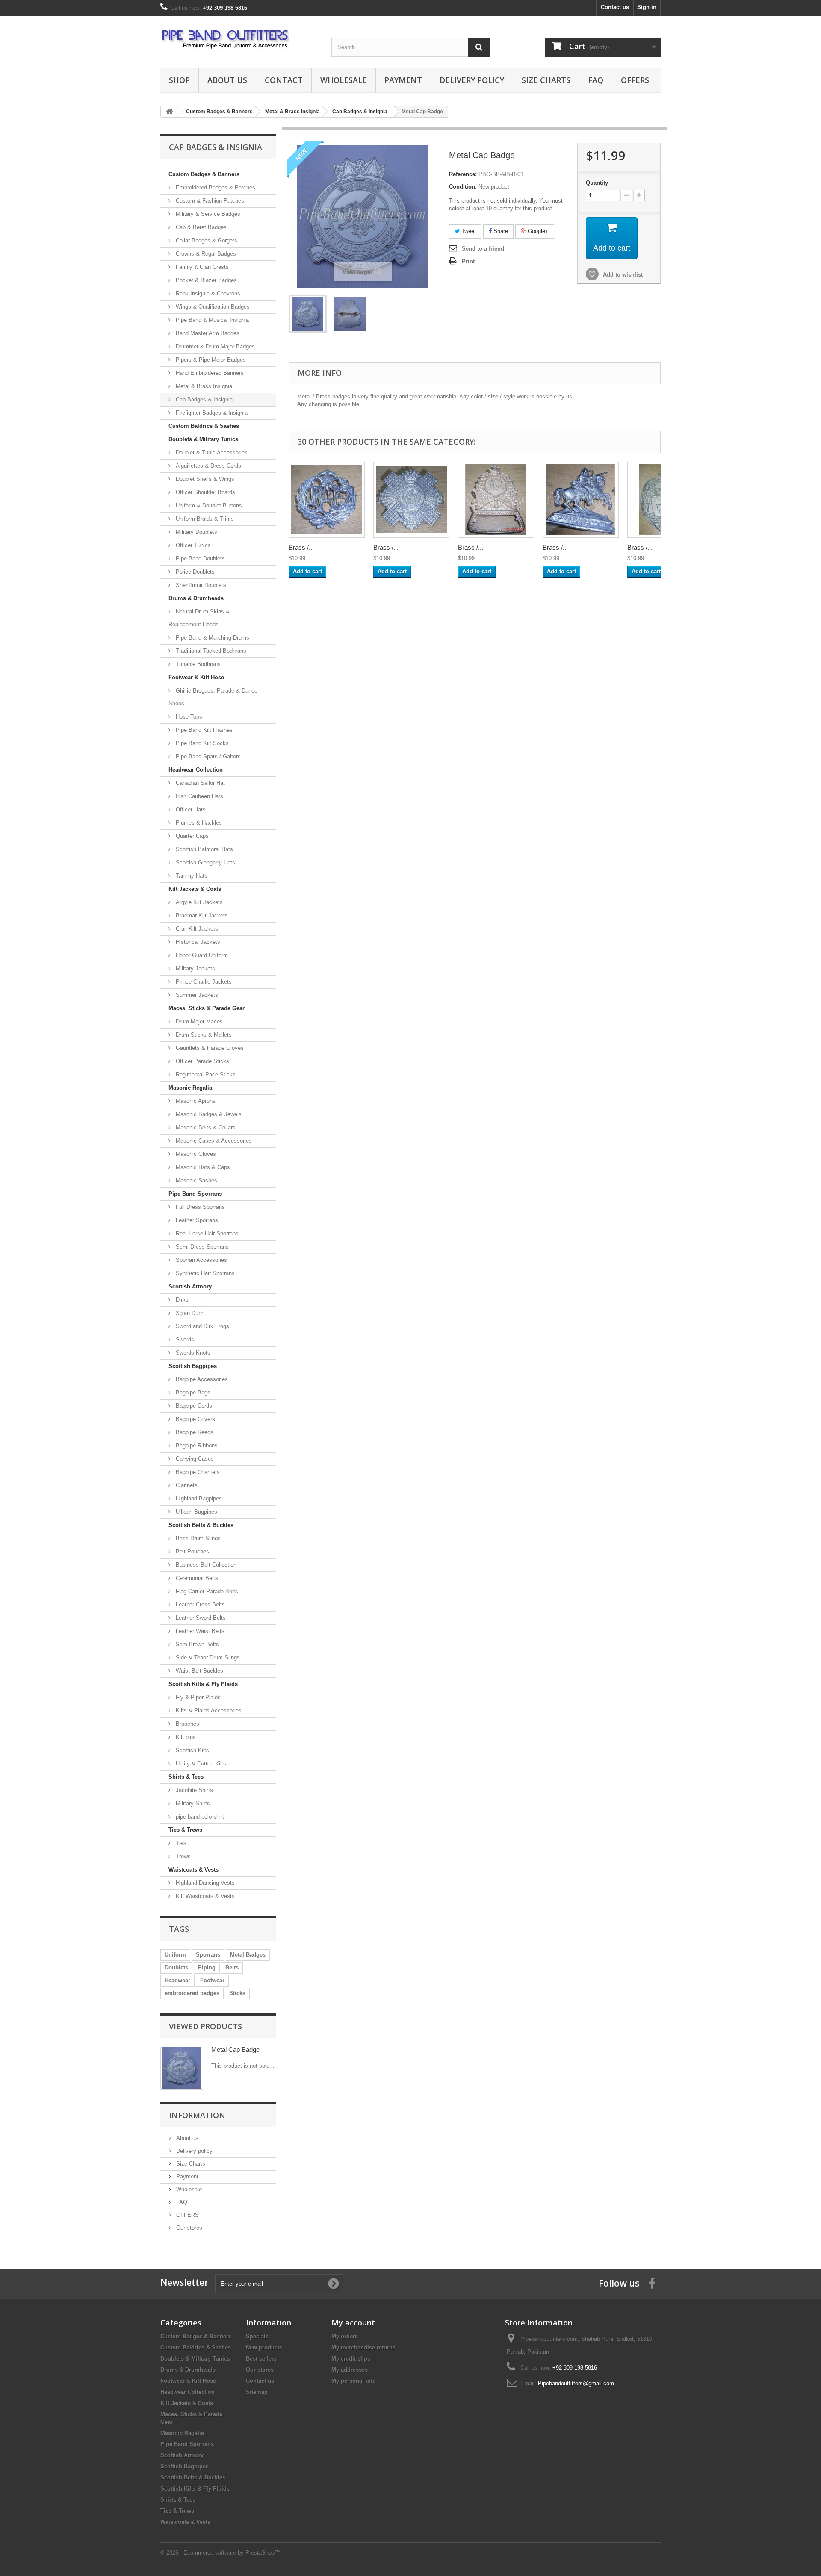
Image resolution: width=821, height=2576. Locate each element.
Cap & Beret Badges (200, 227)
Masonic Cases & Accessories (213, 1141)
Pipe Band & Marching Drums (212, 638)
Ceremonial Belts (196, 1578)
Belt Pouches (192, 1552)
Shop (179, 80)
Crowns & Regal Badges (205, 254)
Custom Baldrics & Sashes (204, 426)
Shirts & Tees (186, 1777)
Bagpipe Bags (192, 1393)
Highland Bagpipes (198, 1499)
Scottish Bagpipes (193, 1366)
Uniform (175, 1955)
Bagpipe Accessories (201, 1379)
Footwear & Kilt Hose (196, 677)
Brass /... (301, 547)
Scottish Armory (190, 1287)
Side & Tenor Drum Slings (207, 1658)
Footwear (212, 1980)
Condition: (463, 187)
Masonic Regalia (190, 1088)
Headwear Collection (196, 770)
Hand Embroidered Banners (209, 373)
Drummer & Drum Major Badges (214, 346)
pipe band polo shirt (199, 1817)
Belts (232, 1967)
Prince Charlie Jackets (203, 982)
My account (353, 2323)
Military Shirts (192, 1803)
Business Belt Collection (205, 1565)
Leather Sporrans (196, 1220)
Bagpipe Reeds (194, 1432)
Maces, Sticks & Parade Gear (207, 1008)
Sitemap (257, 2392)
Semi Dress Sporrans (201, 1247)
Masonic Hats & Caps (202, 1167)
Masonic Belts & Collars (205, 1127)
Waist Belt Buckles (199, 1671)
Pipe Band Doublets (199, 559)
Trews (182, 1856)
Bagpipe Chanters (197, 1472)
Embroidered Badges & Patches (215, 187)
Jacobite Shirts (193, 1790)
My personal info (354, 2381)
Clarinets (186, 1485)
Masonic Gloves (195, 1154)
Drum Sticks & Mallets (203, 1035)
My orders (345, 2336)
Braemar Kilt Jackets (201, 915)
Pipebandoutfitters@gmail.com (576, 2383)
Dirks (181, 1300)
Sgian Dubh (189, 1313)
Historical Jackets (197, 942)
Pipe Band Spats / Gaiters (207, 756)
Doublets (176, 1967)
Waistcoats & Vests (193, 1870)
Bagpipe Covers (195, 1419)
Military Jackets (195, 968)
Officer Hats (190, 809)
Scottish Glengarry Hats (205, 862)
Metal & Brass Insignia (203, 386)
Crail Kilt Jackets (196, 929)
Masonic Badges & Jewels (208, 1114)
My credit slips (351, 2359)
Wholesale (344, 80)
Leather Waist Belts (199, 1631)
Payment (403, 80)
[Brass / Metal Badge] (308, 314)
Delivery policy (472, 80)
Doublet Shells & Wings (204, 479)
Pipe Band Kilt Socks (201, 743)
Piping (207, 1967)
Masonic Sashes (196, 1180)
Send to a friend (483, 249)
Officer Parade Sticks (202, 1061)
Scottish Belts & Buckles (201, 1525)
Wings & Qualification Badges (212, 307)
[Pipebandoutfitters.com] (239, 40)
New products (264, 2348)
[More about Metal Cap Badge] (182, 2068)
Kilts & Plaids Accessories (208, 1711)
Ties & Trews (185, 1830)
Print (468, 261)
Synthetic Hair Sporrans (204, 1273)
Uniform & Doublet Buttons (208, 505)
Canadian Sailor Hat (199, 783)
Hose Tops (188, 717)
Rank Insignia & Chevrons (207, 293)
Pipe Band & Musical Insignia (211, 320)
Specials (257, 2336)
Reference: (463, 174)
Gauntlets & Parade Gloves (209, 1048)
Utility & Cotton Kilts (200, 1764)
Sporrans (208, 1955)
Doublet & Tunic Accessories (211, 452)
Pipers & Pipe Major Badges (210, 360)
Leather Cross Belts (199, 1605)
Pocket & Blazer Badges (205, 280)
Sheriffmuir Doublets (200, 585)
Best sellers (261, 2359)
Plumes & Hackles (198, 823)
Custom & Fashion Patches (209, 201)
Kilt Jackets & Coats (195, 889)
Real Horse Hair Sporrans (206, 1233)
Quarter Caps (191, 836)
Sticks (237, 1993)
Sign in (647, 7)
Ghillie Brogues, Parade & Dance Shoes (213, 697)
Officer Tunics (192, 545)
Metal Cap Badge (235, 2050)
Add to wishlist (622, 275)
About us (227, 80)
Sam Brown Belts (196, 1644)
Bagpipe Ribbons (196, 1446)
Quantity (597, 183)
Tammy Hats (191, 876)
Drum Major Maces (198, 1021)
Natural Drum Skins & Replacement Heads (199, 618)
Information (197, 2115)
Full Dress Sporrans (199, 1207)
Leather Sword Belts (200, 1618)
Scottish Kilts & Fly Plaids (203, 1684)
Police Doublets (194, 572)
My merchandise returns (363, 2348)
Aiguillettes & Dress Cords (208, 466)
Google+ (537, 231)
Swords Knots (192, 1353)
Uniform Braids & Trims (204, 519)
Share (500, 231)
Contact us (615, 7)
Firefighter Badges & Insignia (211, 413)
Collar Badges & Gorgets (206, 240)
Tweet (468, 231)
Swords (184, 1340)
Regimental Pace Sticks (205, 1074)
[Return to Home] (169, 112)
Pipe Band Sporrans (195, 1194)
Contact (284, 80)
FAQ (596, 80)
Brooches (187, 1724)
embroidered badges (192, 1993)
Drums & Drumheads (196, 598)
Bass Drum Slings (197, 1538)
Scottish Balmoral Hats (204, 849)
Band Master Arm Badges (207, 333)
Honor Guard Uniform (201, 955)
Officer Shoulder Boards (205, 492)
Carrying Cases (194, 1459)
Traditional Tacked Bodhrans (210, 651)
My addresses (350, 2370)
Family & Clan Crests (201, 267)
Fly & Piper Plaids (197, 1697)
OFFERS (635, 80)
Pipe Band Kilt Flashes (203, 730)
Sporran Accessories (201, 1260)
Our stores (188, 2228)
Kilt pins (185, 1737)
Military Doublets (196, 532)
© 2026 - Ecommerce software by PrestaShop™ (220, 2553)
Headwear (177, 1980)
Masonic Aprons (195, 1101)
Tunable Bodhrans (197, 664)
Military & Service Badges (207, 214)
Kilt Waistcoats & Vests (204, 1896)
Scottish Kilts (192, 1750)
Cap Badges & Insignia (203, 399)
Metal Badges (248, 1955)
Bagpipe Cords (193, 1406)
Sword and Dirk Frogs (202, 1326)
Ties (180, 1843)
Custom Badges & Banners (204, 174)
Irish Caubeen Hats (199, 796)
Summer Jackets (196, 995)
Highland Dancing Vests (204, 1883)
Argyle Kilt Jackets (198, 902)
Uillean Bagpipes (196, 1512)
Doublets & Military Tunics (203, 439)
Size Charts (546, 80)
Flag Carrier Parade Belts (206, 1591)
